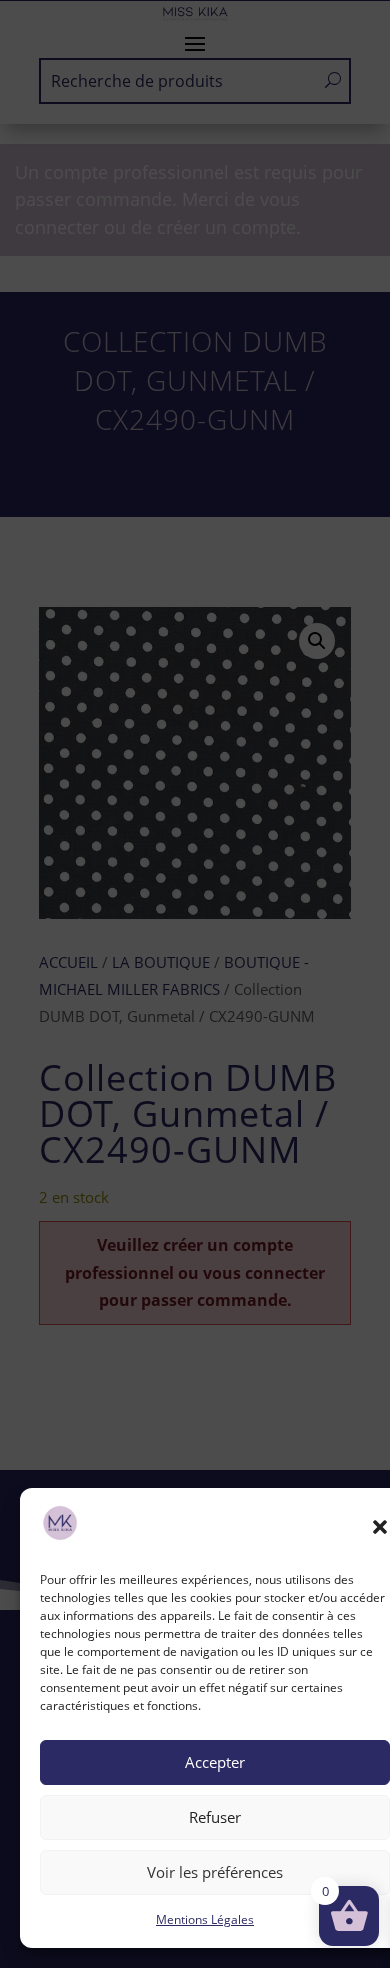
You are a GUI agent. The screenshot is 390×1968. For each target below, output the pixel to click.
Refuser (215, 1817)
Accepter (215, 1762)
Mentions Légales (205, 1919)
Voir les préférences (215, 1872)
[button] (380, 1527)
